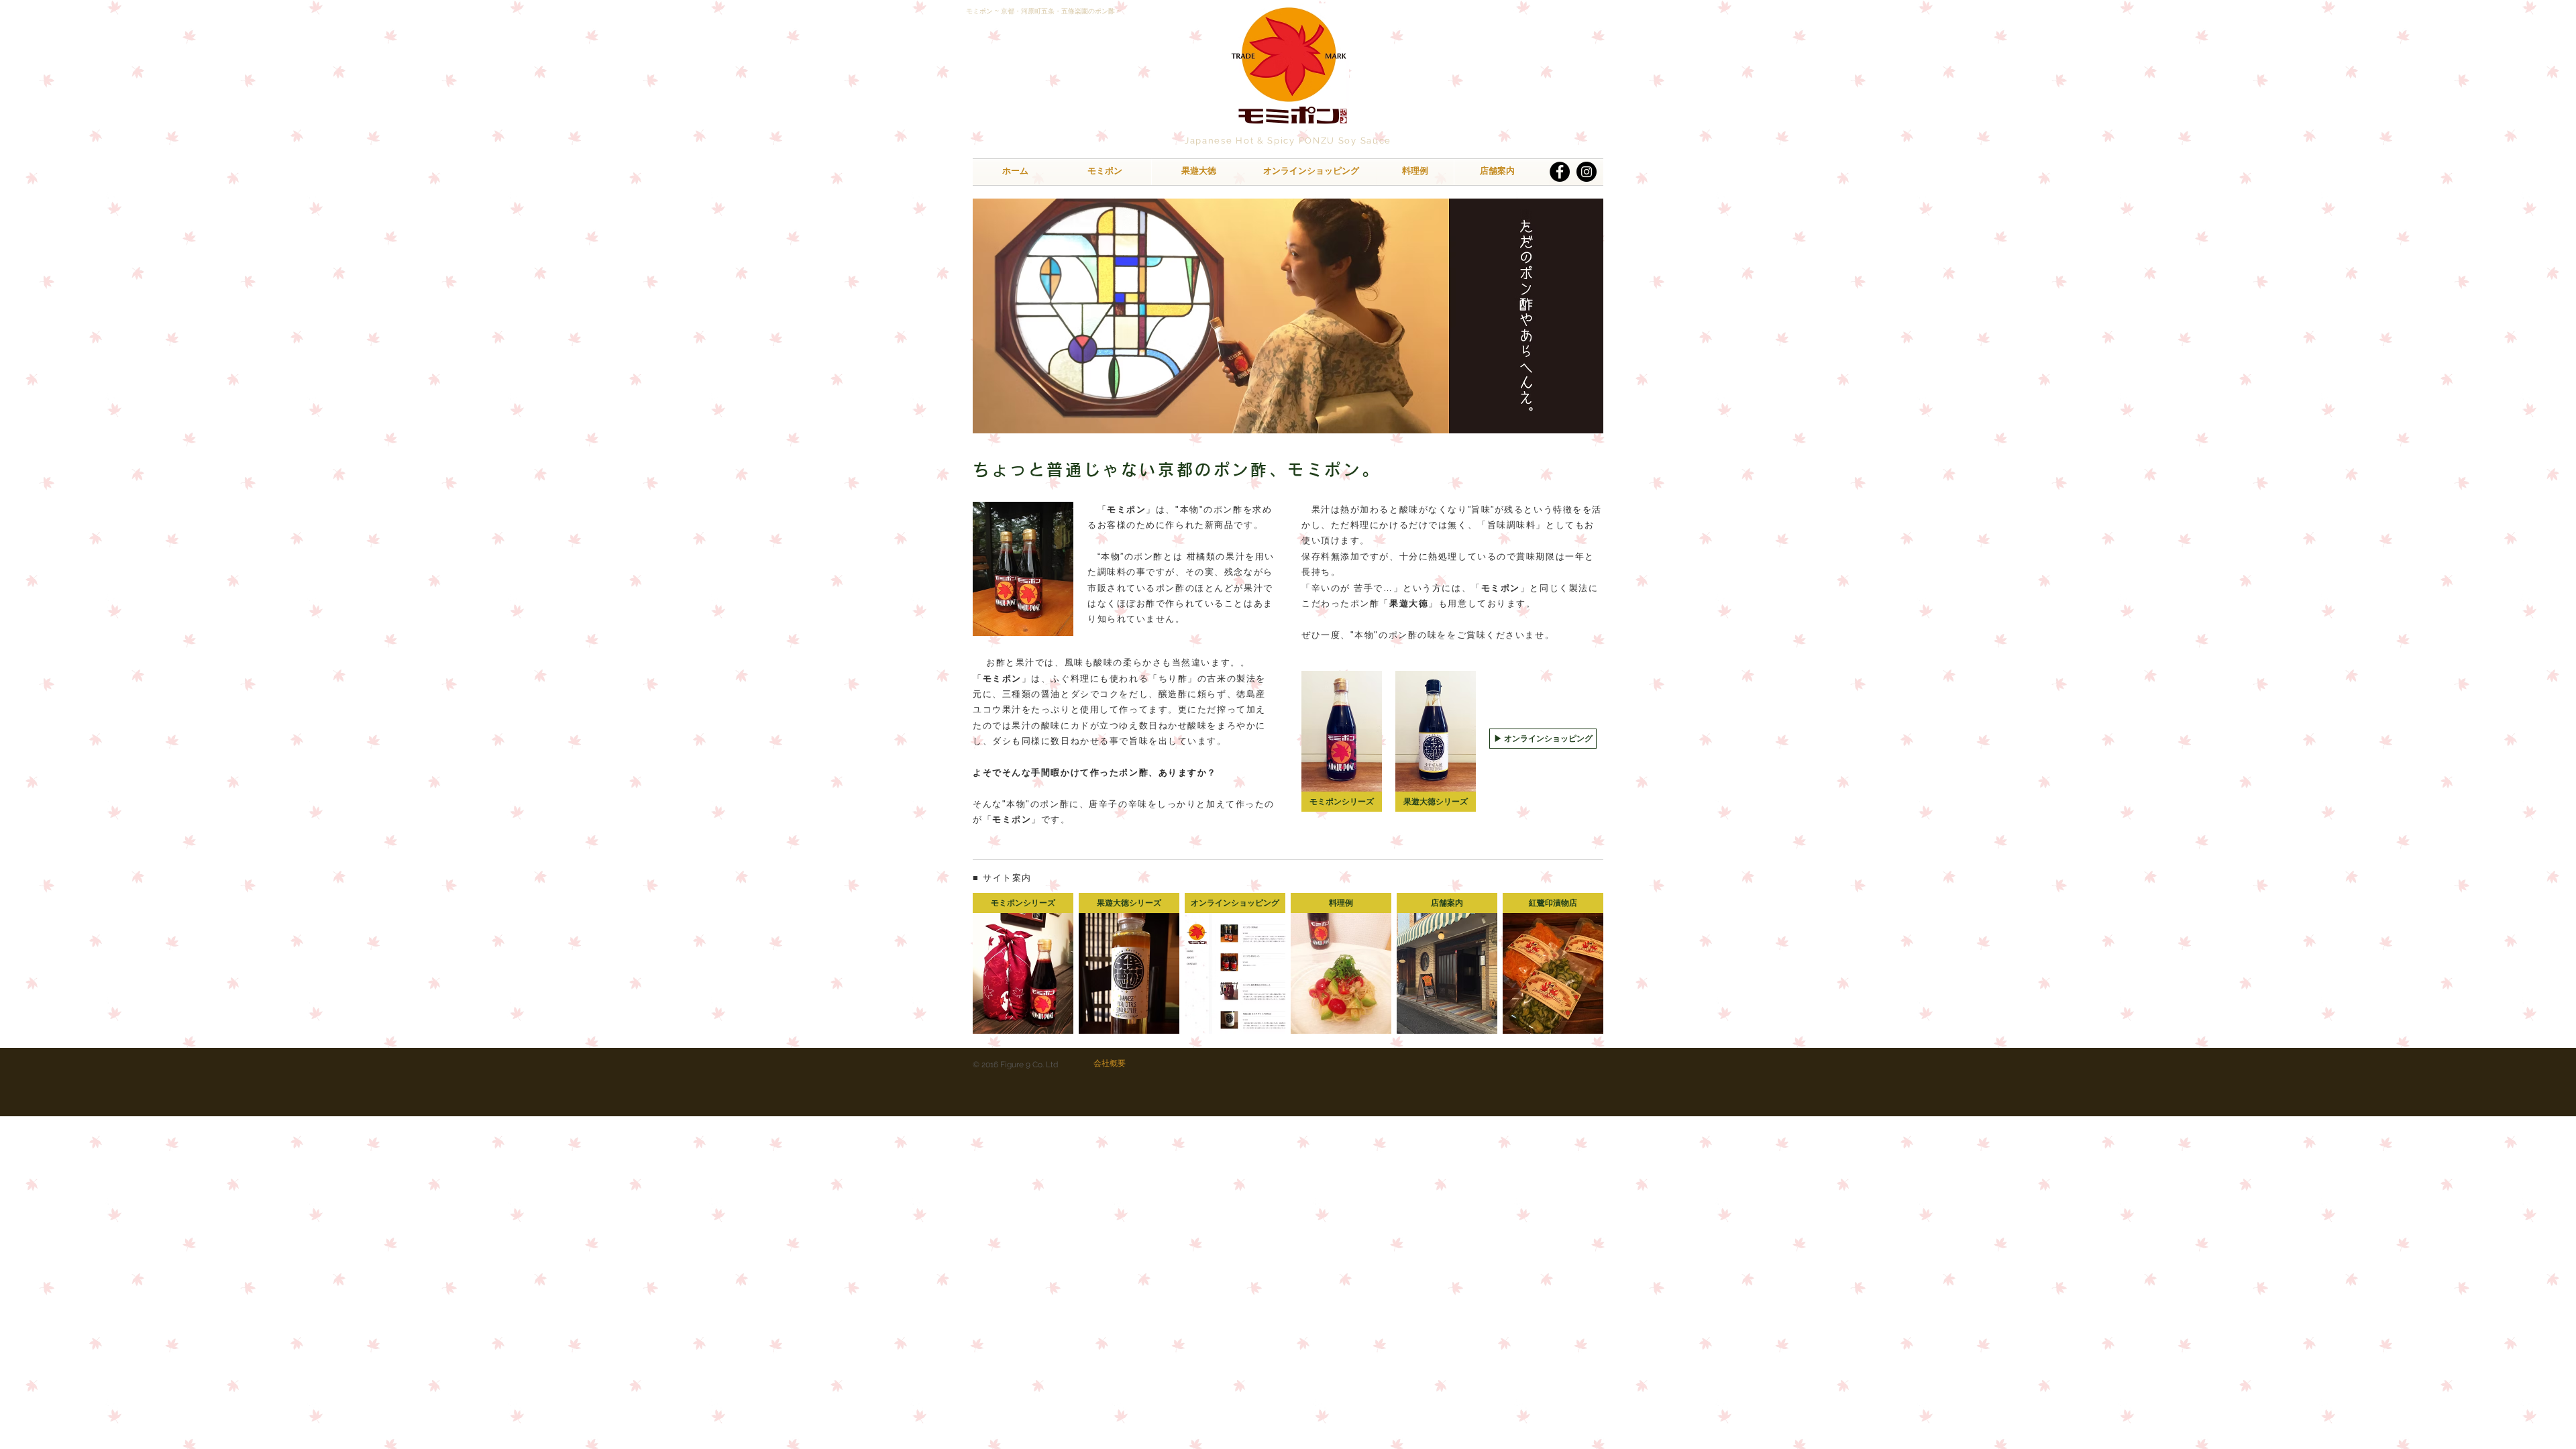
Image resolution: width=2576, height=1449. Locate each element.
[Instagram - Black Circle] (1587, 172)
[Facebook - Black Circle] (1560, 172)
